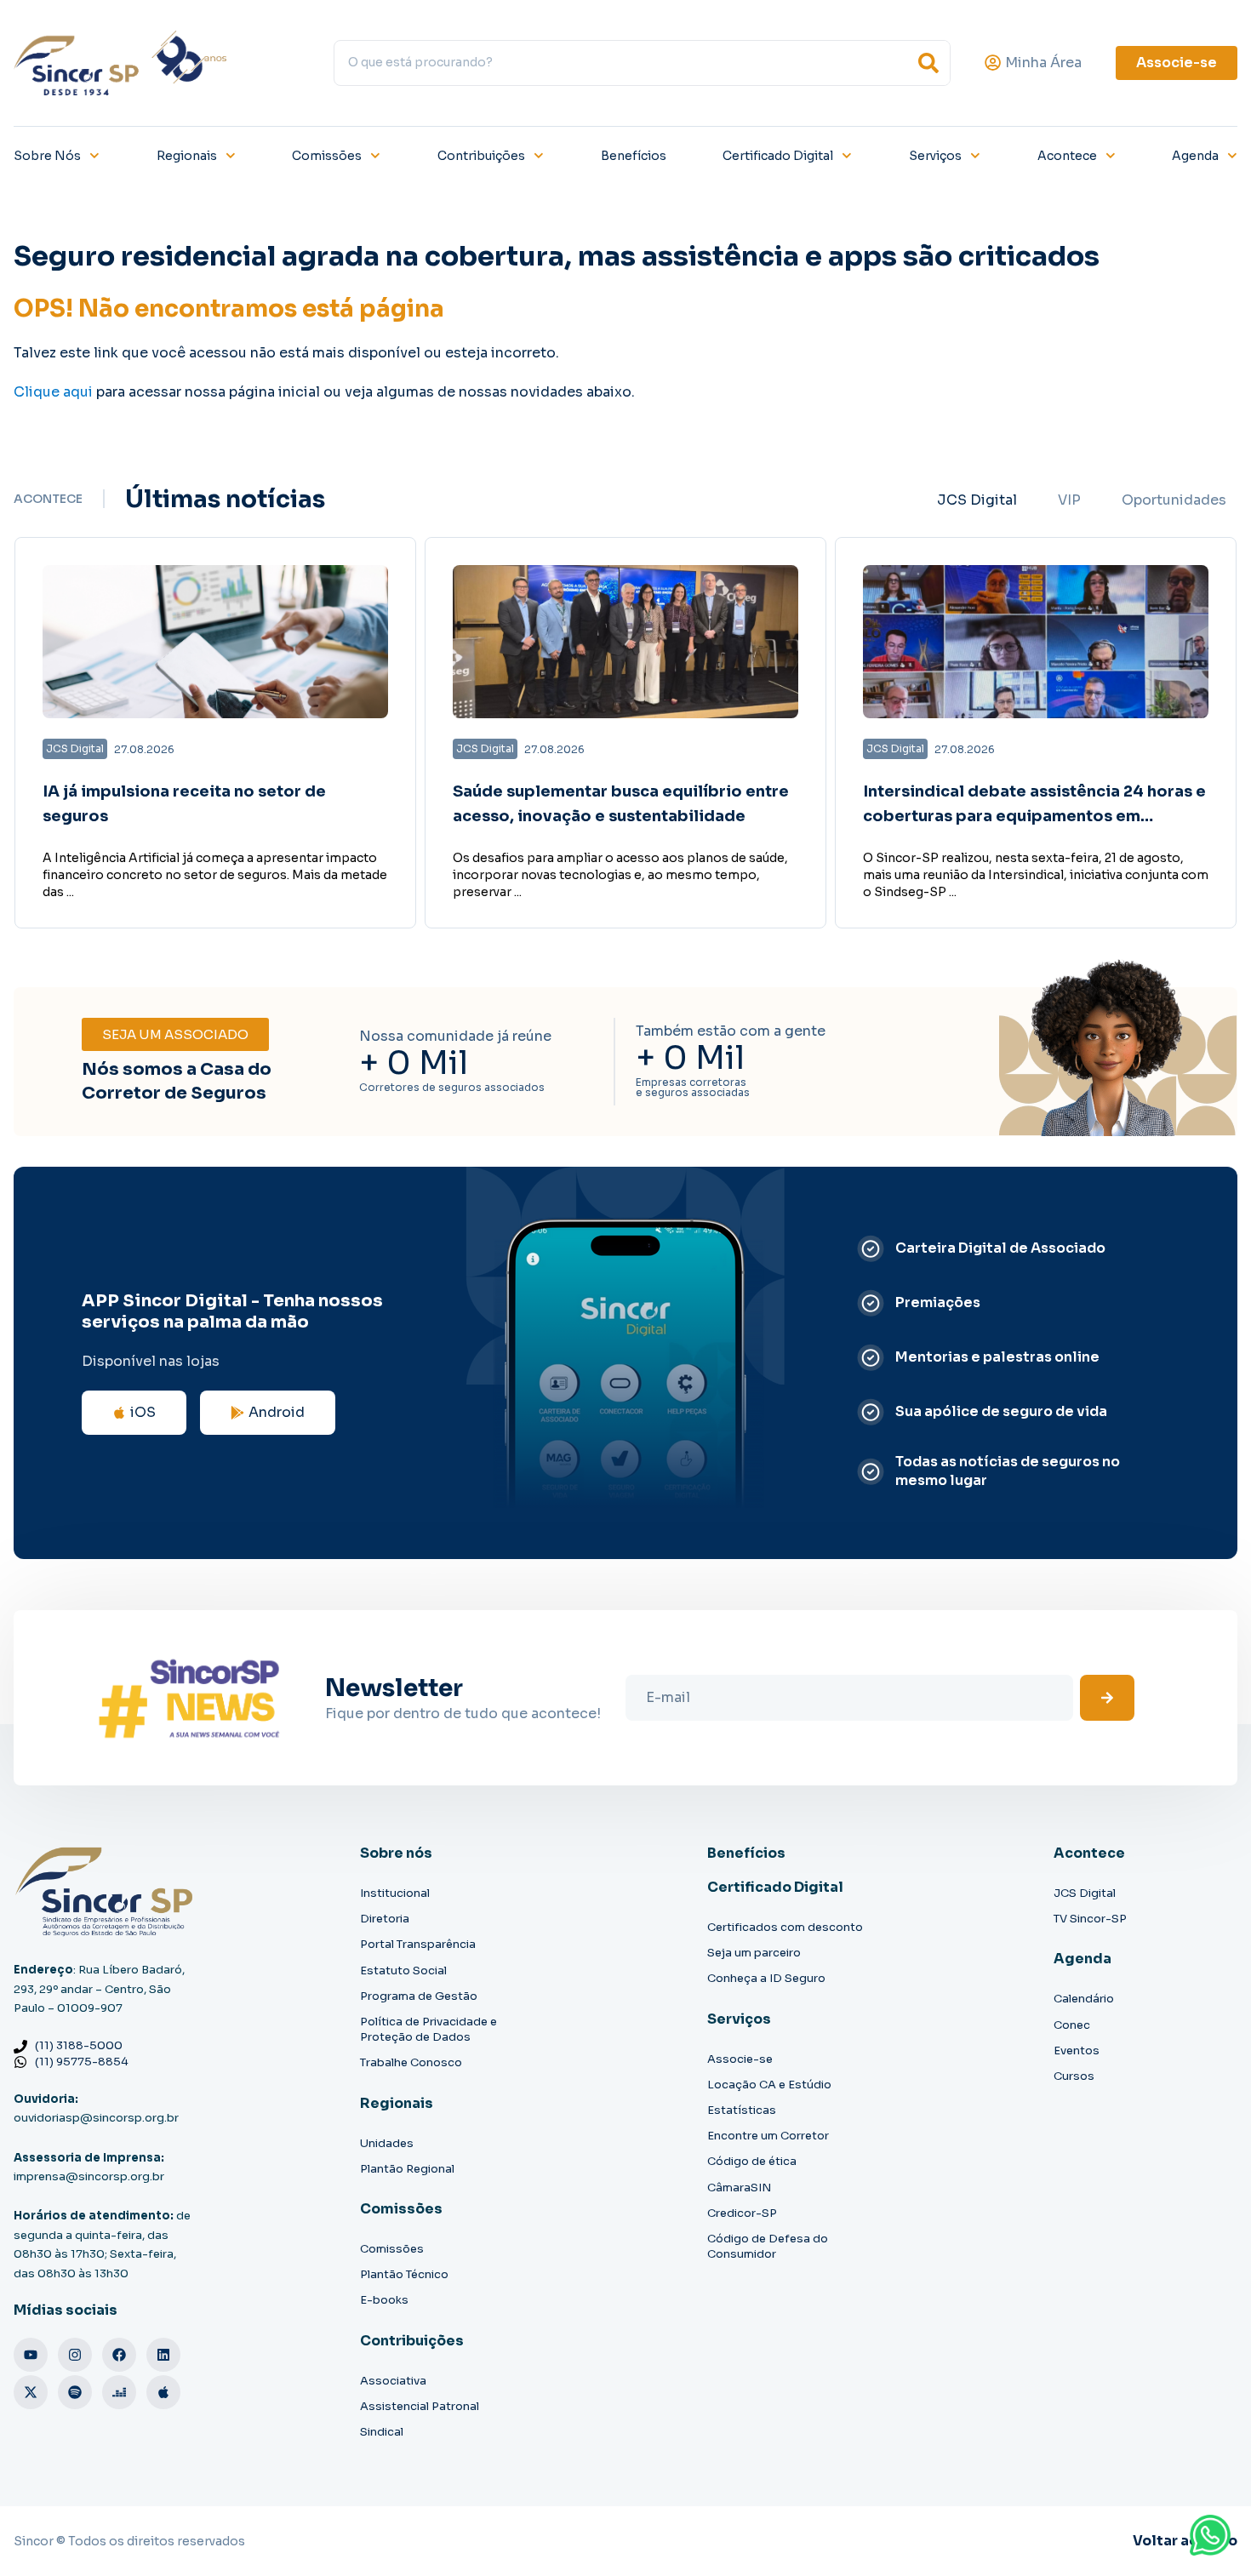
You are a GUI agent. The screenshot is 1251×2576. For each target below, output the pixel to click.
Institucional (395, 1893)
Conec (1072, 2025)
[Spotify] (75, 2392)
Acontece (1067, 156)
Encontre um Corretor (768, 2136)
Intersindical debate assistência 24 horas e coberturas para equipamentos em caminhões (1034, 816)
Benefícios (634, 156)
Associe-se (740, 2059)
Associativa (393, 2381)
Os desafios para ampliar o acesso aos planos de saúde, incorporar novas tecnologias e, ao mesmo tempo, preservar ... (620, 875)
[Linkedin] (163, 2355)
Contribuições (481, 156)
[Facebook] (119, 2355)
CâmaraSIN (739, 2188)
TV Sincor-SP (1090, 1919)
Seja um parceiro (754, 1953)
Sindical (382, 2432)
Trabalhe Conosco (411, 2062)
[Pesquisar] (928, 63)
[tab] (977, 500)
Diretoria (385, 1919)
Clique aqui (53, 392)
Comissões (327, 156)
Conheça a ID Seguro (766, 1978)
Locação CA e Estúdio (769, 2085)
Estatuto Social (403, 1971)
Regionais (187, 156)
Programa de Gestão (419, 1996)
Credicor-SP (742, 2213)
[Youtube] (31, 2355)
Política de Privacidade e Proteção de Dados (428, 2029)
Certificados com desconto (785, 1927)
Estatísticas (742, 2110)
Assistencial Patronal (420, 2406)
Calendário (1084, 1999)
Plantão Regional (407, 2169)
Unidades (387, 2143)
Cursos (1074, 2076)
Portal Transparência (418, 1944)
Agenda (1195, 156)
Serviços (935, 156)
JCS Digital (1085, 1893)
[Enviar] (1107, 1698)
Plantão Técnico (404, 2274)
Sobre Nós (47, 156)
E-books (384, 2300)
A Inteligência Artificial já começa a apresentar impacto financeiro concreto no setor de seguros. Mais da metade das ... (215, 875)
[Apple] (163, 2392)
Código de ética (752, 2161)
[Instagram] (75, 2355)
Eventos (1077, 2051)
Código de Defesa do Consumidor (768, 2246)
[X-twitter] (31, 2392)
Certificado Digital (778, 156)
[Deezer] (119, 2392)
